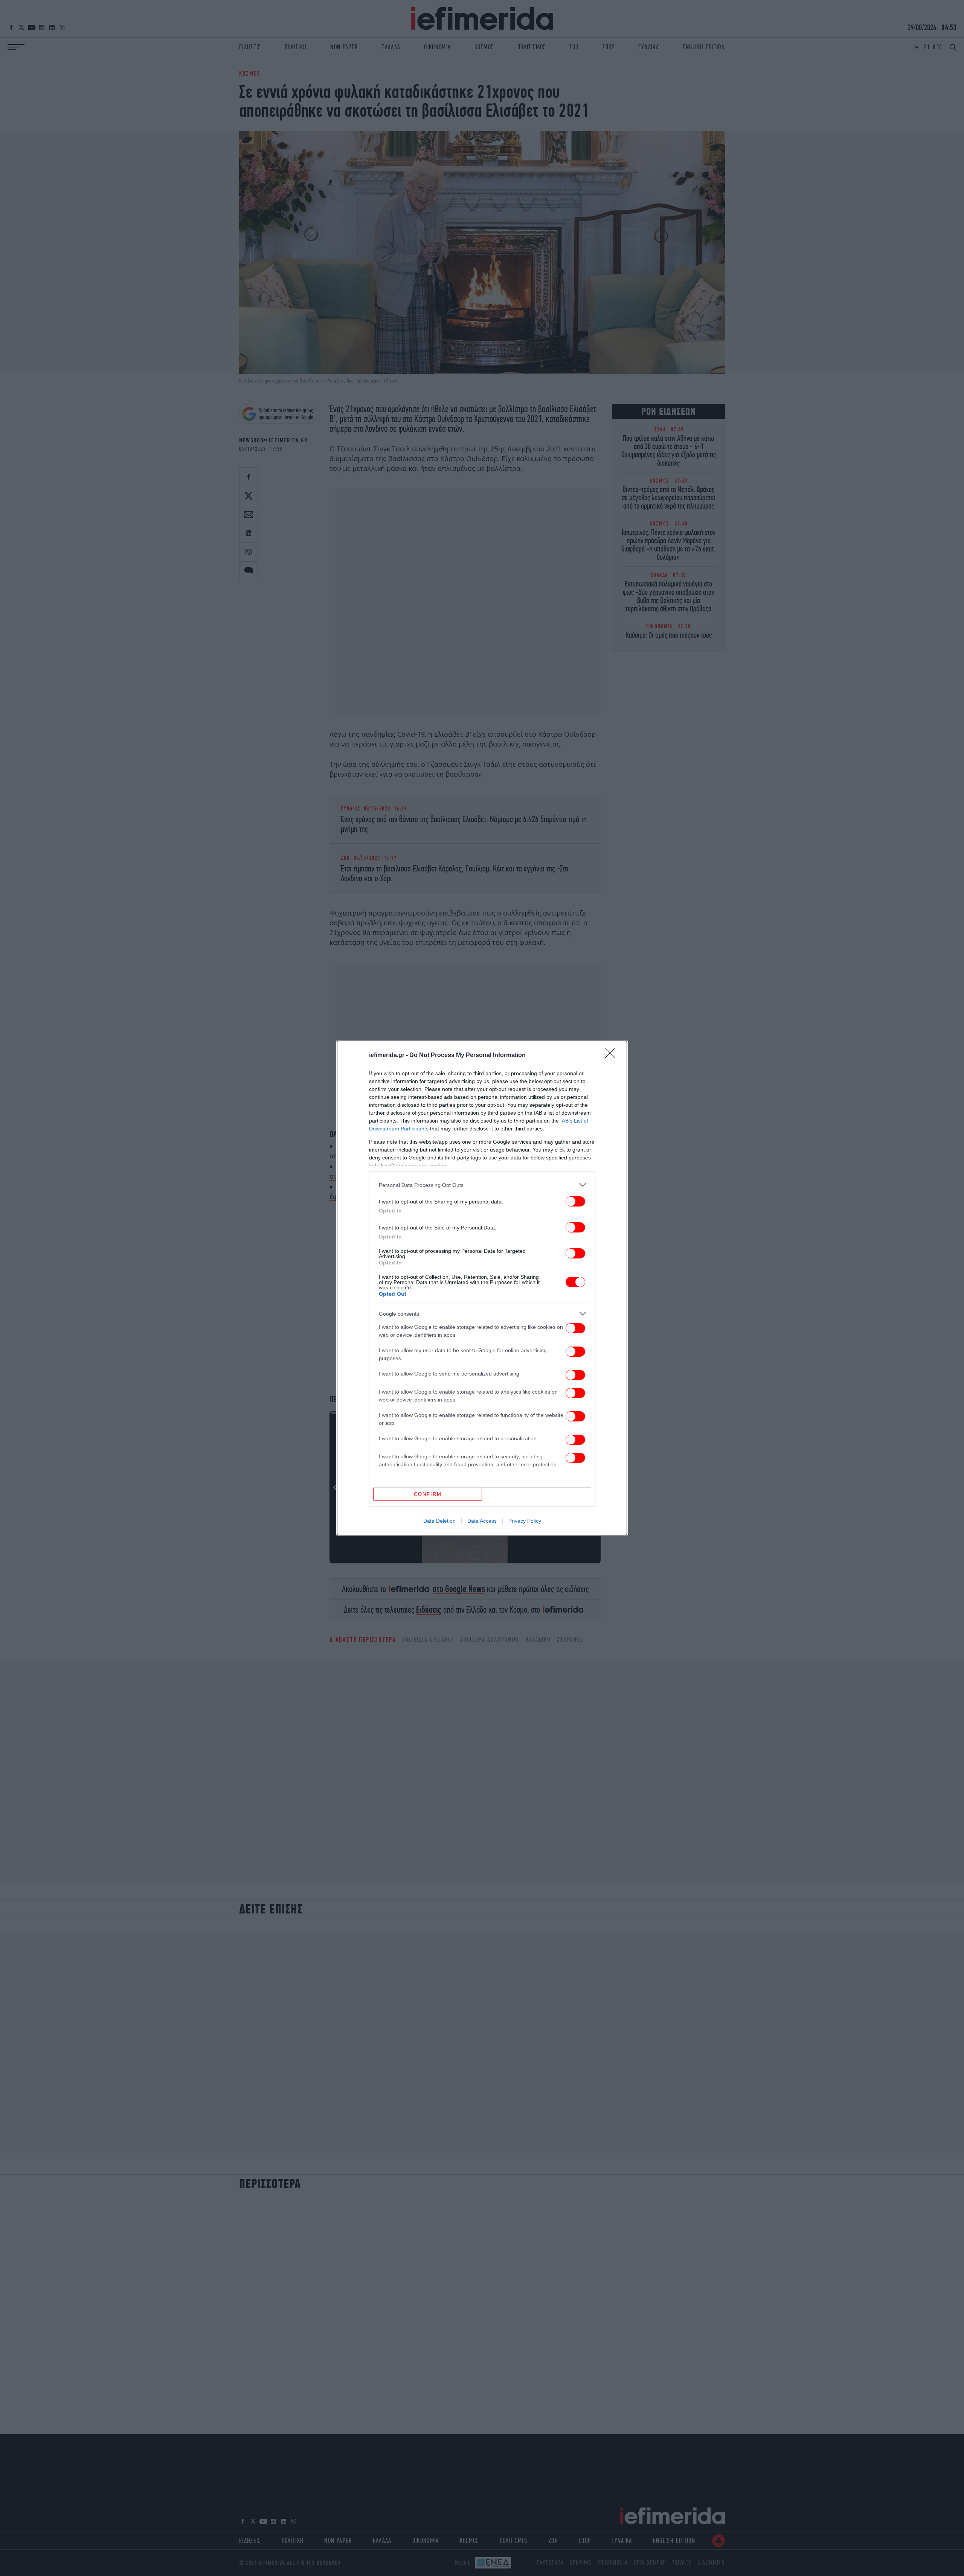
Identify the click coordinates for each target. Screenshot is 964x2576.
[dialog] (482, 1288)
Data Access (482, 1521)
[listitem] (482, 1185)
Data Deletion (439, 1521)
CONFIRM (428, 1494)
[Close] (612, 1056)
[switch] (575, 1201)
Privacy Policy (525, 1521)
